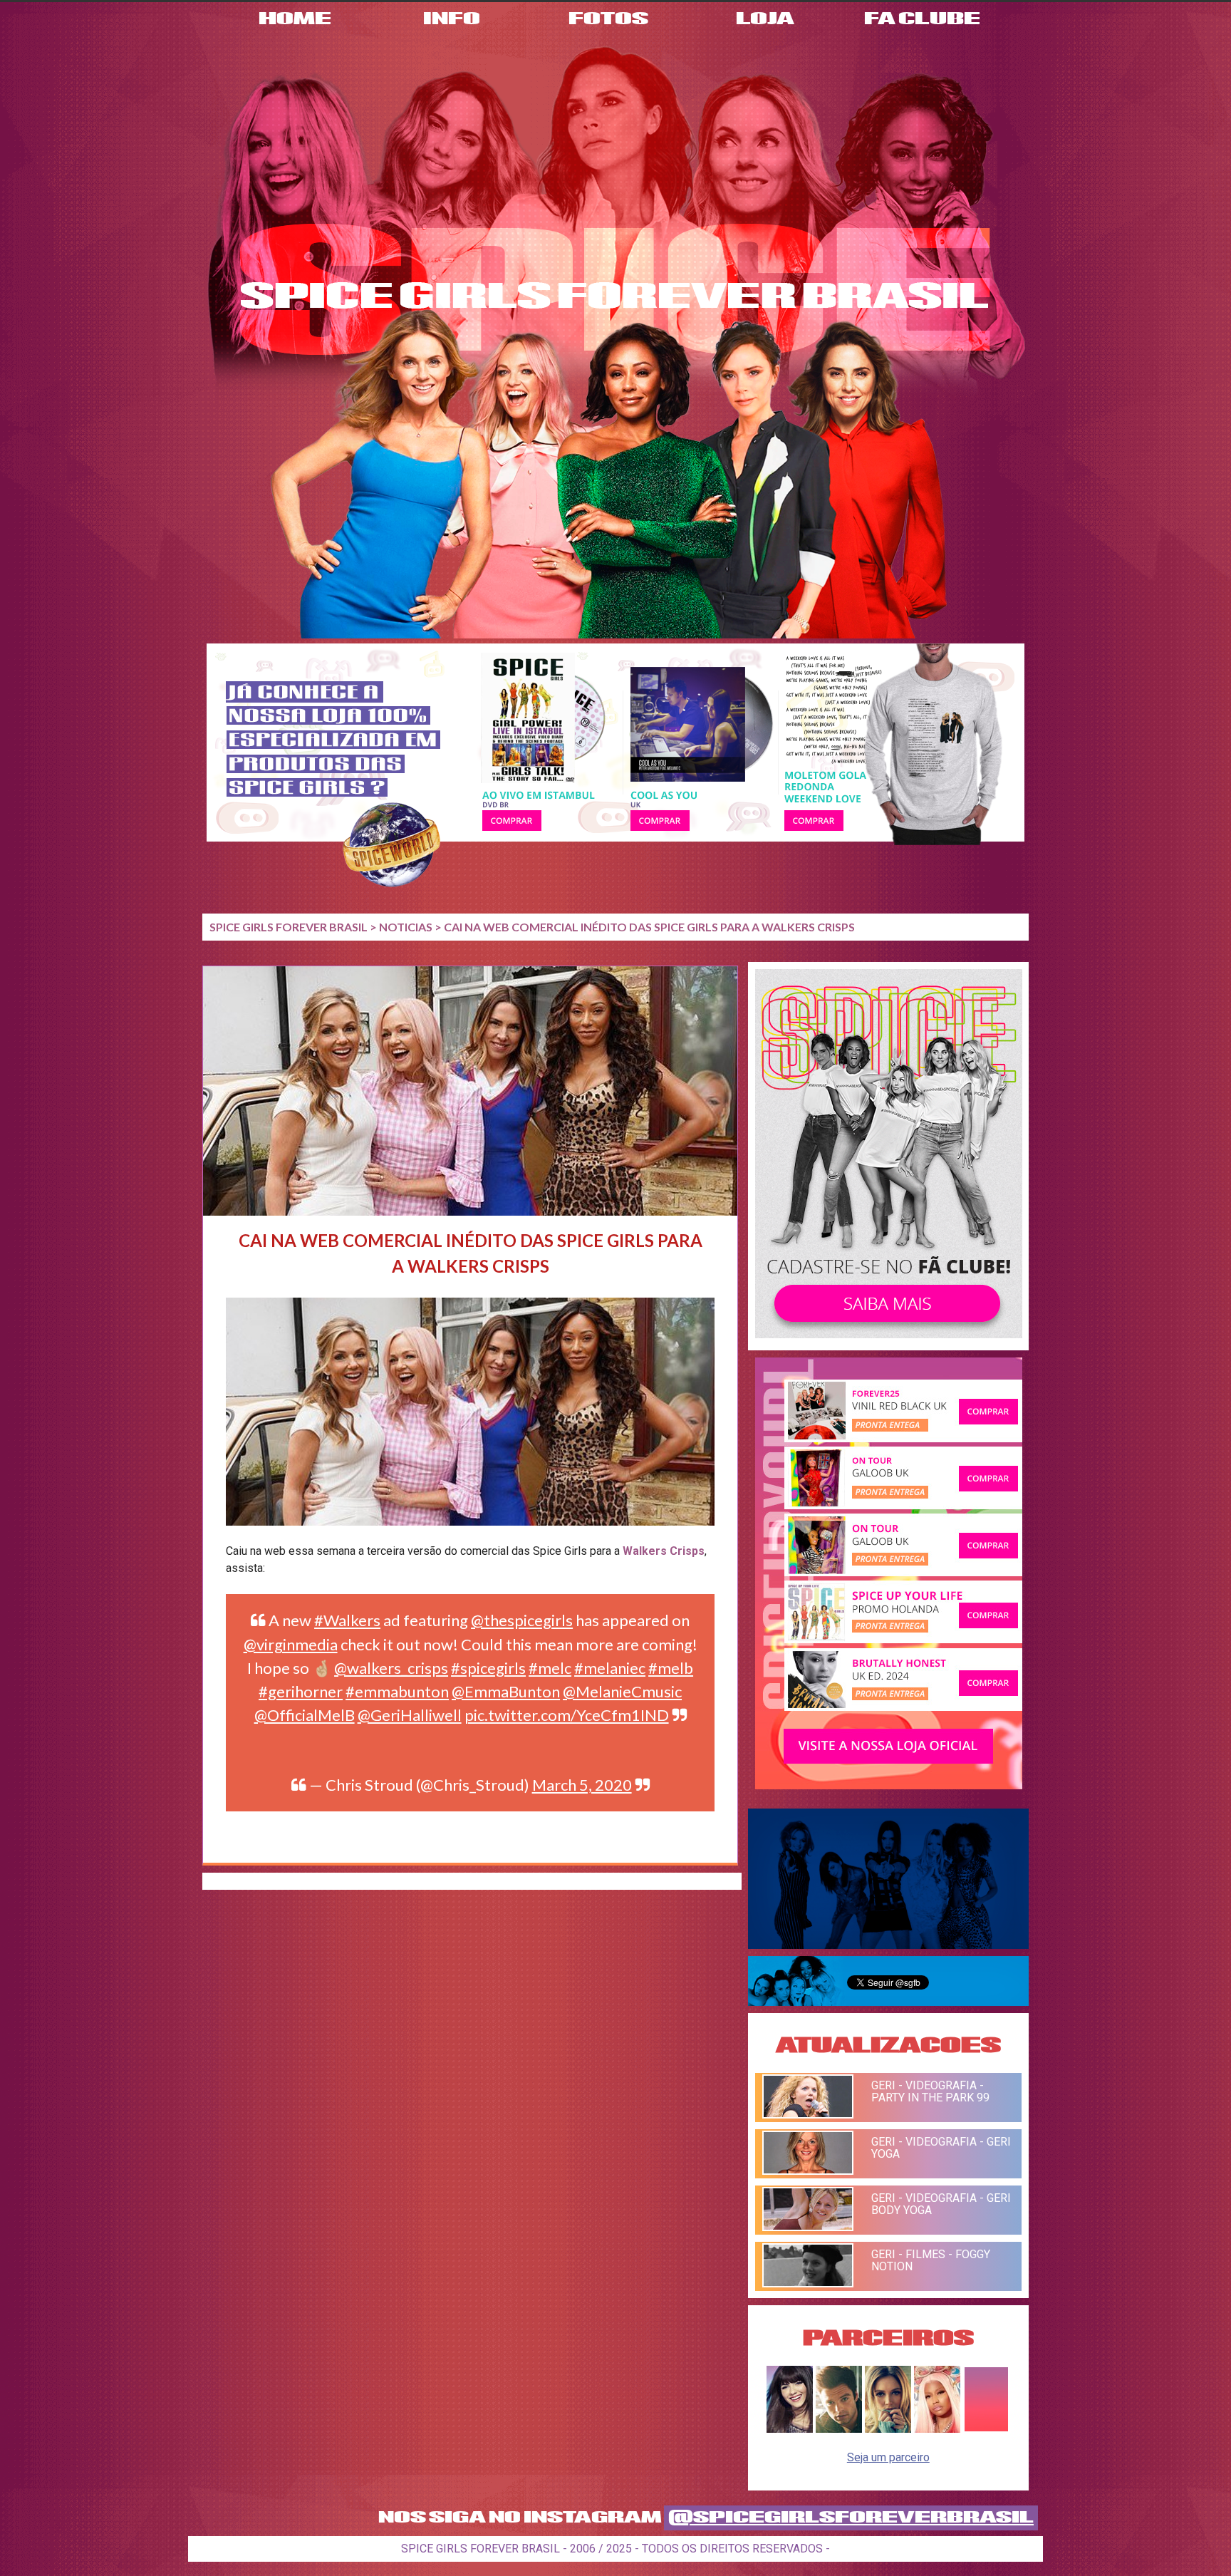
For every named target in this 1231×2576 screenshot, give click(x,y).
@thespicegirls (522, 1620)
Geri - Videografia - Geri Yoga (941, 2148)
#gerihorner (301, 1691)
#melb (671, 1668)
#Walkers (347, 1620)
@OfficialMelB (305, 1715)
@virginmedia (291, 1644)
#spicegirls (488, 1668)
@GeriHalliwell (410, 1715)
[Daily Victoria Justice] (790, 2429)
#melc (550, 1668)
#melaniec (610, 1668)
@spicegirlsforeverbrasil (851, 2518)
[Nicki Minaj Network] (937, 2429)
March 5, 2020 (582, 1785)
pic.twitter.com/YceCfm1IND (567, 1715)
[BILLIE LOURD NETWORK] (888, 2429)
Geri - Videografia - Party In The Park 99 (930, 2091)
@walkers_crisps (391, 1668)
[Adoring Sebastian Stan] (839, 2429)
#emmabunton (397, 1691)
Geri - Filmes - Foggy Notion (931, 2260)
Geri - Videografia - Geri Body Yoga (941, 2204)
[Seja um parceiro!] (986, 2429)
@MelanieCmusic (622, 1691)
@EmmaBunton (506, 1691)
